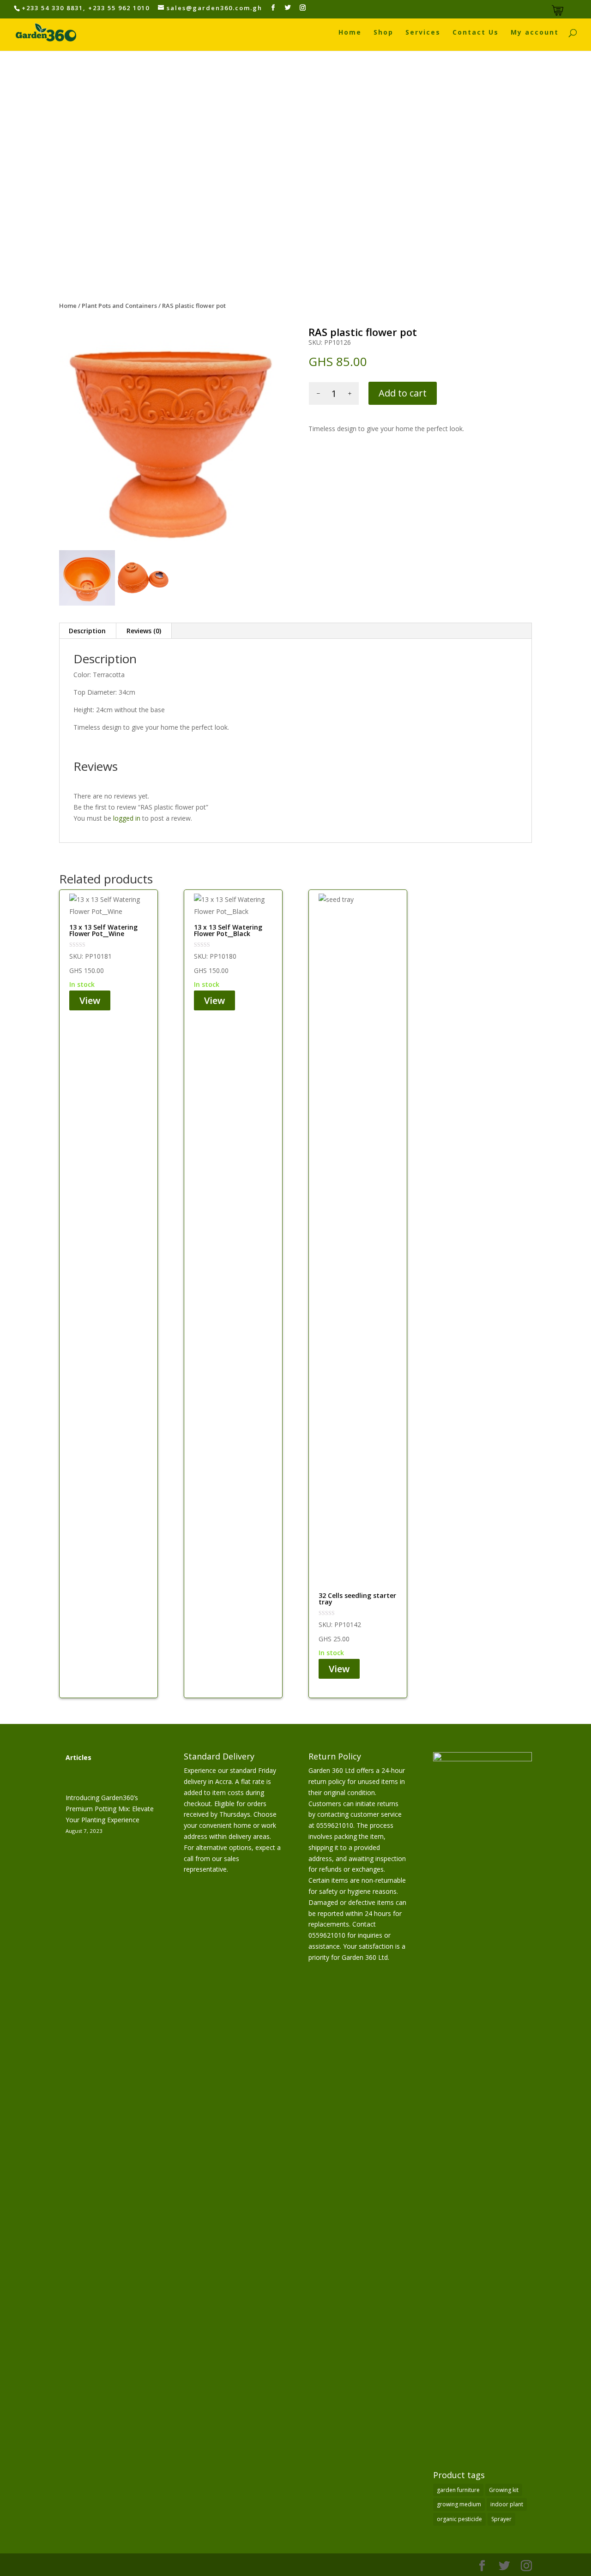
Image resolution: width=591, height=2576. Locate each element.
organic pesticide (459, 2519)
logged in (127, 818)
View (90, 1000)
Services (423, 33)
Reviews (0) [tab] (144, 631)
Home (350, 33)
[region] (295, 167)
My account (535, 33)
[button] (10, 167)
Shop (383, 33)
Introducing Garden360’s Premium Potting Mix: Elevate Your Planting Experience (110, 1809)
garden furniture (458, 2490)
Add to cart (403, 393)
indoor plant (507, 2504)
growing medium (459, 2504)
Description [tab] (87, 631)
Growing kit (504, 2490)
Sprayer (501, 2519)
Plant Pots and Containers (119, 306)
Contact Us (476, 33)
